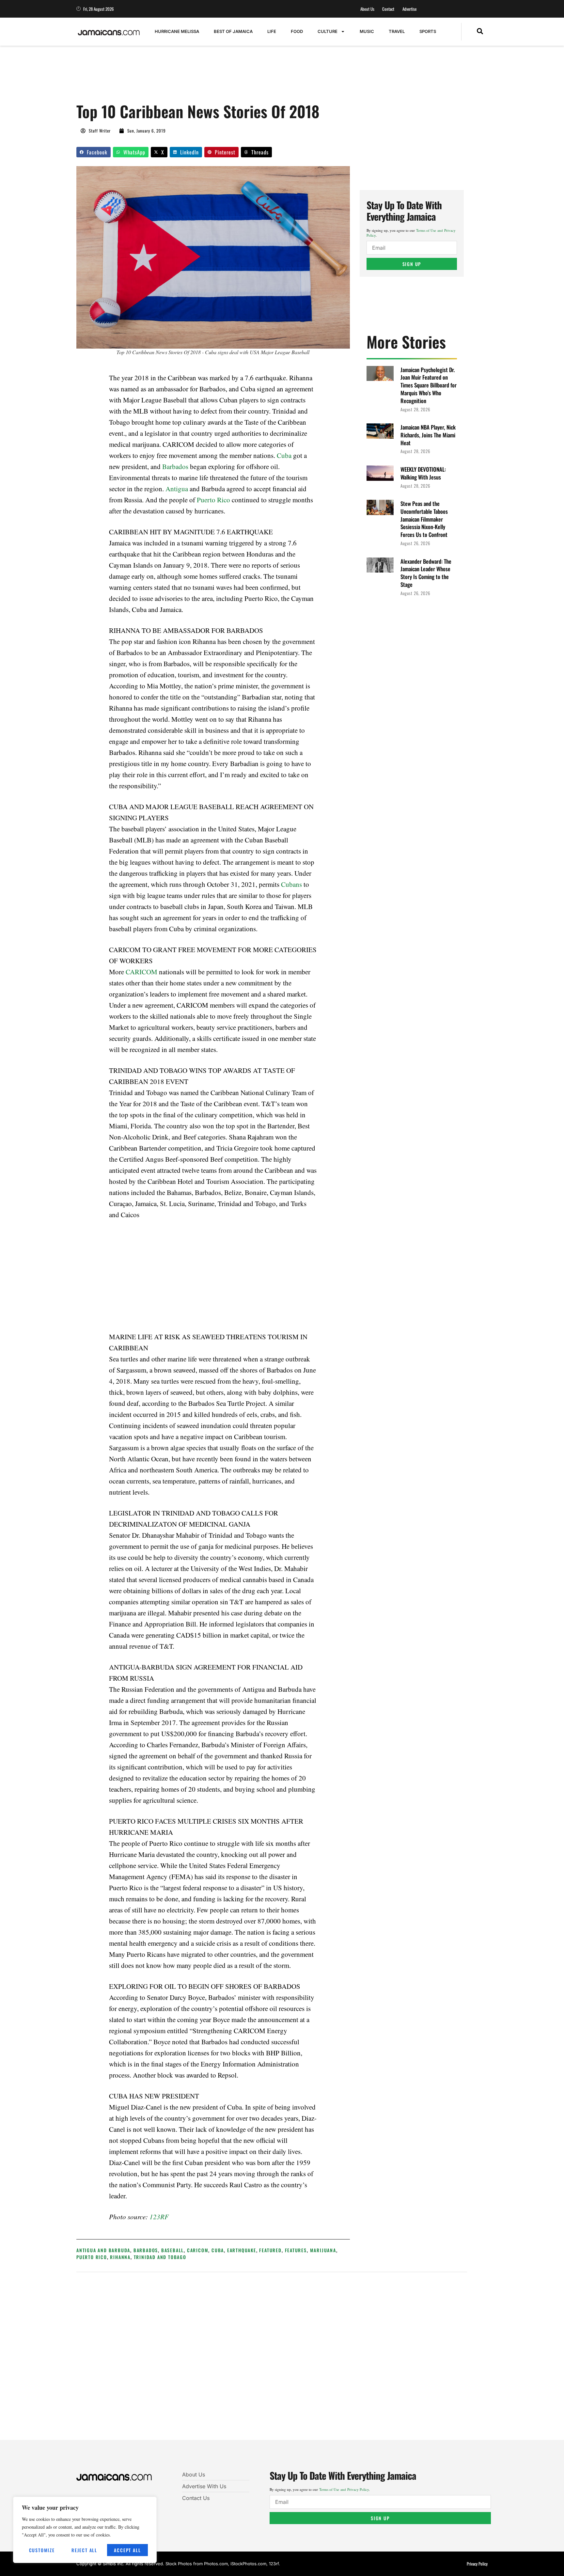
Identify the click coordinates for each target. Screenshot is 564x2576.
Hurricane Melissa (177, 31)
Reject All (84, 2550)
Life (272, 31)
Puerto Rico (213, 500)
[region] (85, 2530)
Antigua (177, 489)
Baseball (172, 2250)
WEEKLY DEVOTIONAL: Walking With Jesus (423, 473)
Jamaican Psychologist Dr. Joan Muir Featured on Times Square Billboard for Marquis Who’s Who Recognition (429, 385)
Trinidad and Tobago (160, 2257)
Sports (428, 31)
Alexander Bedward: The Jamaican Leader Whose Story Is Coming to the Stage (426, 573)
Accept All (127, 2550)
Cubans (291, 884)
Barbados (175, 466)
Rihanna (120, 2257)
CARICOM (141, 972)
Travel (397, 31)
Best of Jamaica (233, 31)
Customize (42, 2550)
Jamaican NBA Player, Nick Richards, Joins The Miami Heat (428, 435)
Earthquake (242, 2250)
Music (367, 31)
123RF (159, 2217)
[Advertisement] (195, 77)
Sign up (412, 264)
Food (297, 31)
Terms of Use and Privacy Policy (344, 2489)
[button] (480, 32)
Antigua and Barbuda (103, 2250)
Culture (328, 31)
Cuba (284, 455)
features (296, 2250)
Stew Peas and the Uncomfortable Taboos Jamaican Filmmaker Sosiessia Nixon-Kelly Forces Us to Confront (424, 519)
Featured (270, 2250)
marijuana (323, 2250)
